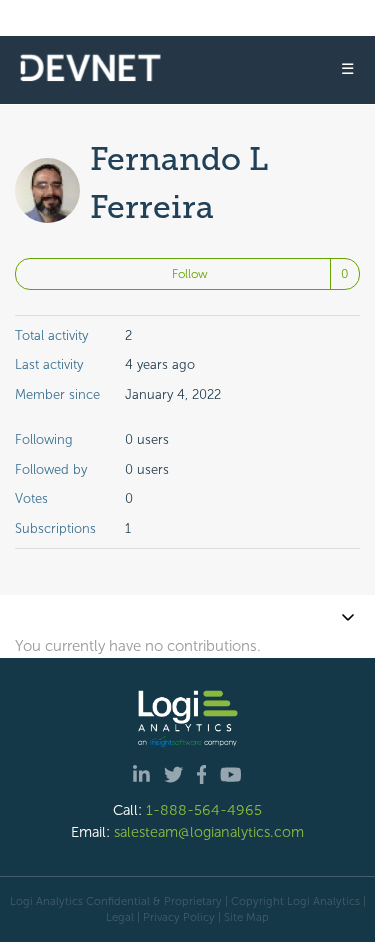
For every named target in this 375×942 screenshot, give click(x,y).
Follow (190, 274)
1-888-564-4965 (204, 810)
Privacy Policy (179, 917)
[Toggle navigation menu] (347, 617)
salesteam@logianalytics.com (209, 832)
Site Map (246, 917)
